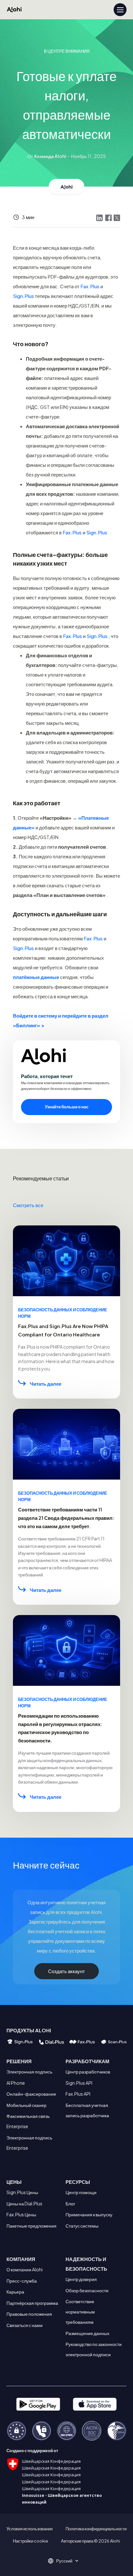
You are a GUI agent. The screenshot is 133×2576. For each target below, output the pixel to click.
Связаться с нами (25, 2325)
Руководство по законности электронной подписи (94, 2349)
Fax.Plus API (78, 2094)
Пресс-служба (22, 2281)
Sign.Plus (23, 296)
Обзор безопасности (87, 2290)
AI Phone (16, 2083)
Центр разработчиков (88, 2072)
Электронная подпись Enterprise (29, 2143)
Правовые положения (29, 2314)
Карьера (15, 2292)
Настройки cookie (31, 2541)
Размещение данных (87, 2333)
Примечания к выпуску (89, 2214)
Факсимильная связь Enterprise (28, 2121)
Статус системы (82, 2226)
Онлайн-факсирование (31, 2094)
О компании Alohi (25, 2269)
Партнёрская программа (32, 2303)
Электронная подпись (29, 2072)
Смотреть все (28, 1205)
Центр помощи (81, 2192)
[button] (66, 2561)
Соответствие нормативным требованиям (80, 2312)
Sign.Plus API (79, 2083)
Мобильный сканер (26, 2105)
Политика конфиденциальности (96, 2529)
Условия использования (30, 2529)
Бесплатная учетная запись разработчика (87, 2110)
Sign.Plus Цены (22, 2192)
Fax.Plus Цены (21, 2214)
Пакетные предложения (31, 2226)
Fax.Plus (90, 286)
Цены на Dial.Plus (24, 2203)
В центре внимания (67, 51)
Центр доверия (81, 2279)
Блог (70, 2203)
